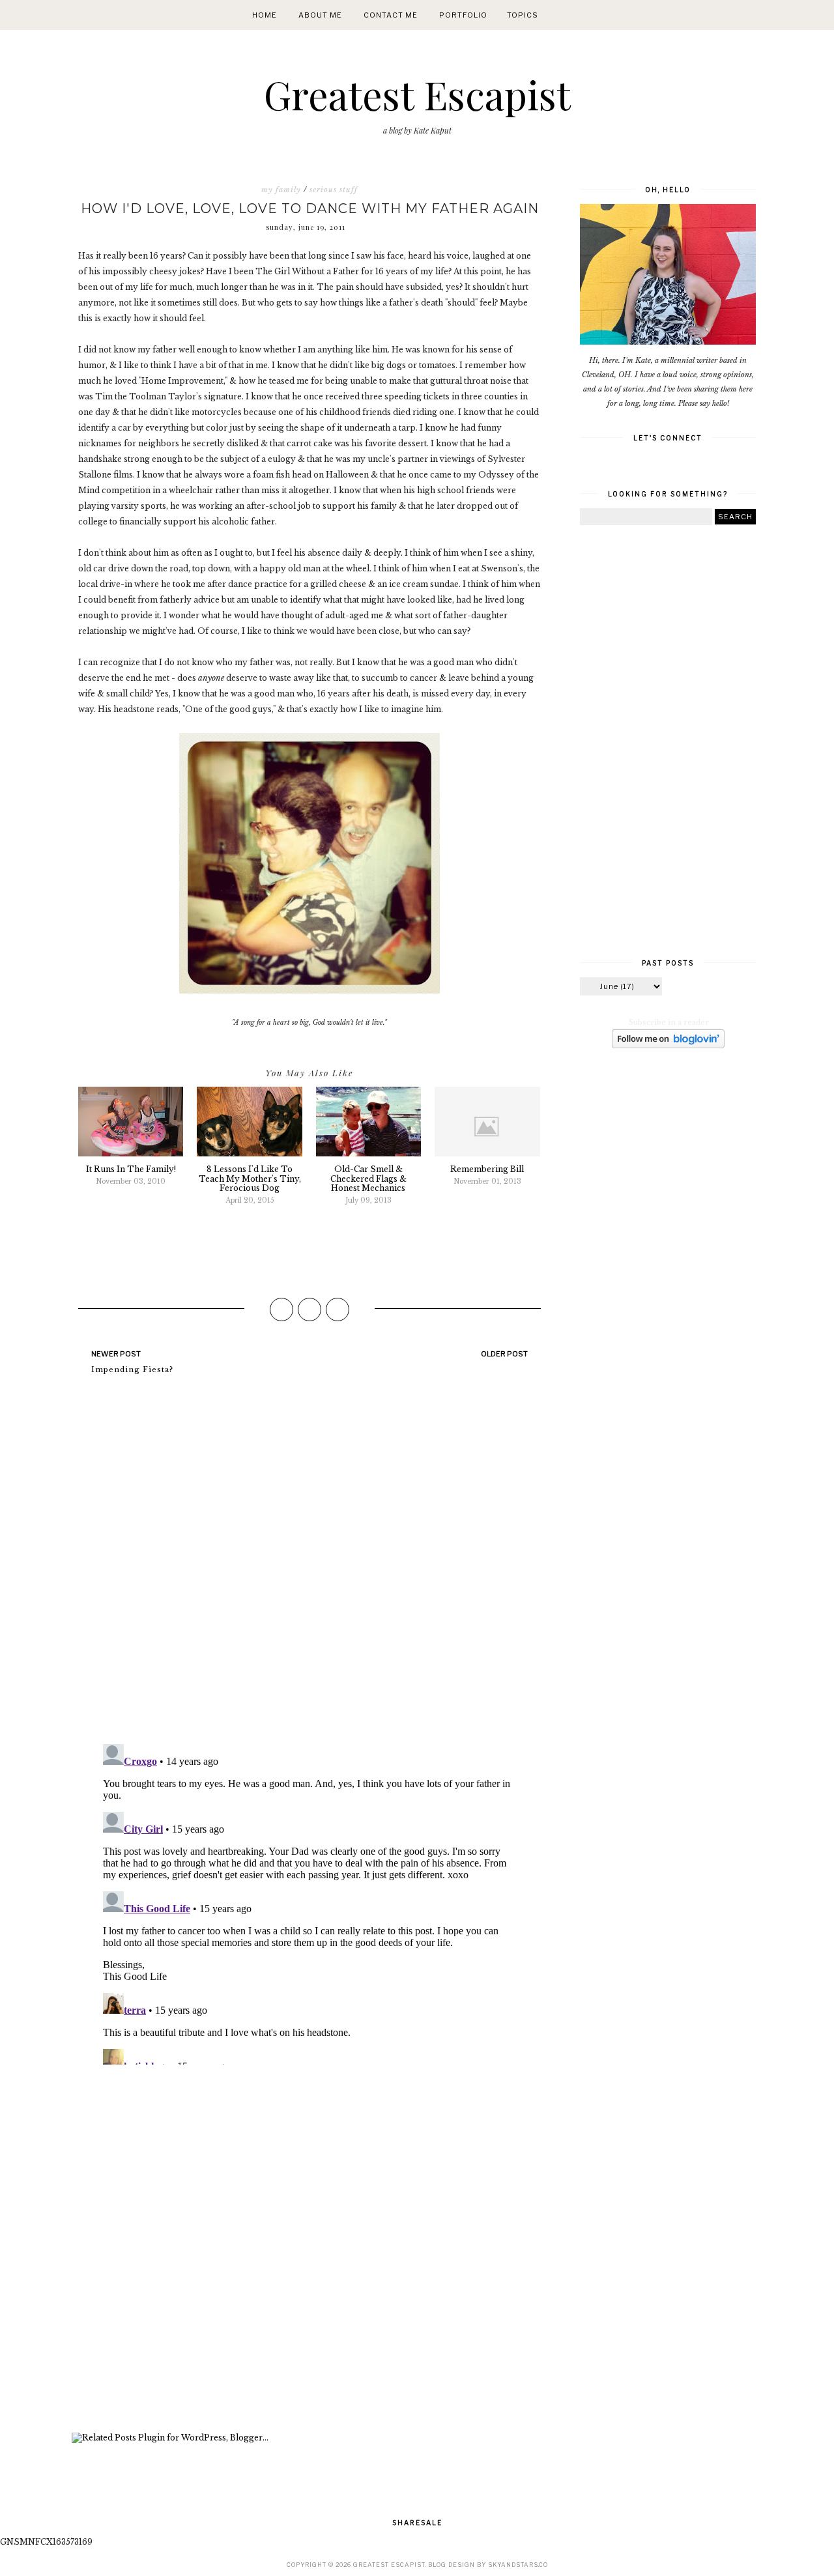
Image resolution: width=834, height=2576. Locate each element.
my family (281, 190)
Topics (523, 15)
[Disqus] (309, 1565)
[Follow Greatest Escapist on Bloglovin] (668, 1046)
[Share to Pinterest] (338, 1309)
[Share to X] (309, 1309)
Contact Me (391, 15)
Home (265, 15)
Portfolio (463, 15)
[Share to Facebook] (281, 1309)
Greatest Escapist (417, 94)
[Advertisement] (309, 2250)
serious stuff (334, 190)
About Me (320, 15)
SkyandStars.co (518, 2565)
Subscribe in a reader (669, 1022)
